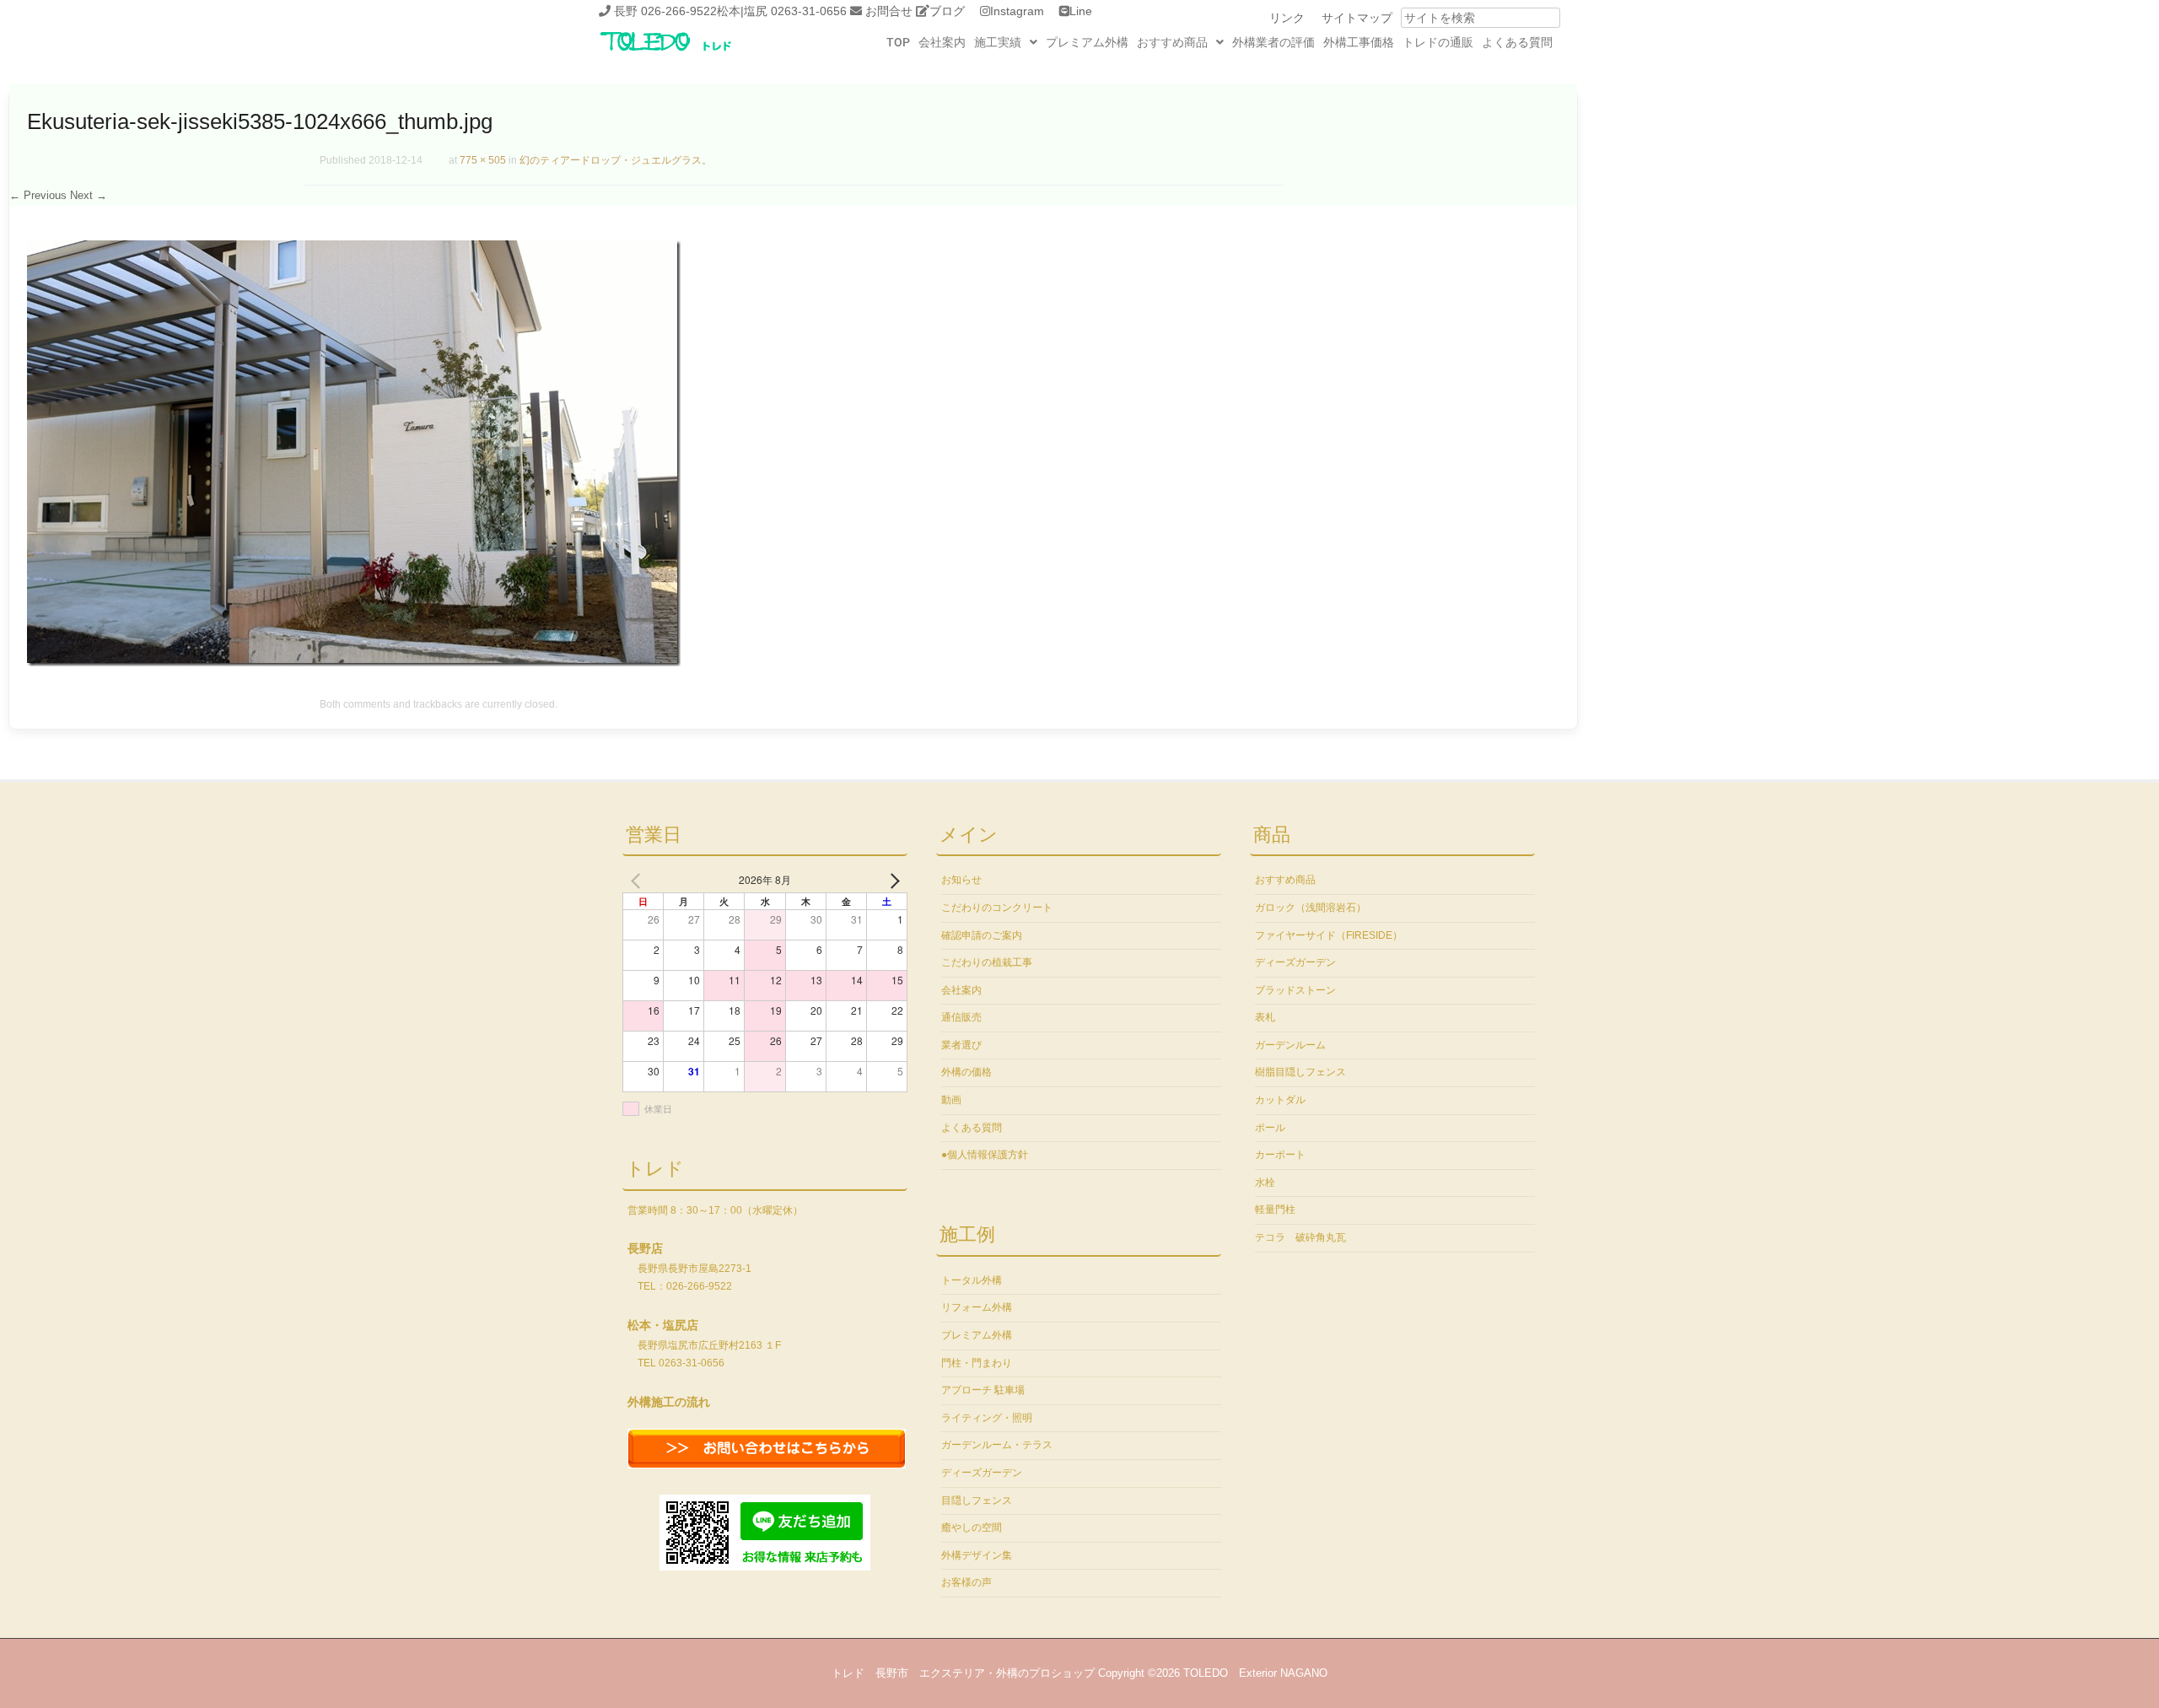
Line (1081, 11)
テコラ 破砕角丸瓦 (1300, 1237)
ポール (1270, 1128)
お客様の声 (966, 1582)
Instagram (1017, 11)
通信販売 (961, 1017)
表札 (1265, 1017)
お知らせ (961, 880)
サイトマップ (1357, 18)
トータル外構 (972, 1280)
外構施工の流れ (669, 1402)
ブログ (947, 11)
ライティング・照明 (987, 1418)
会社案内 (942, 42)
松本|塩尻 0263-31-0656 (782, 11)
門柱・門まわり (977, 1363)
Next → (89, 195)
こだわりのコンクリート (997, 908)
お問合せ (889, 11)
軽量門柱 (1275, 1210)
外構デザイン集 (977, 1555)
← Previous (38, 195)
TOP (898, 42)
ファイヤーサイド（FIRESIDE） (1329, 935)
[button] (1006, 42)
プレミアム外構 (1087, 42)
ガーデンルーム (1290, 1045)
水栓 (1265, 1183)
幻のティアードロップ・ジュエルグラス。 (616, 160)
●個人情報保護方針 (985, 1155)
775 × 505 (483, 160)
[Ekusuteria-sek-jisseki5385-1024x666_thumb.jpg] (354, 662)
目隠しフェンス (977, 1501)
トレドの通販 (1438, 42)
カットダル (1280, 1100)
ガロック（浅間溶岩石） (1311, 908)
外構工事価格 (1359, 42)
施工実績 (998, 42)
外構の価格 (966, 1072)
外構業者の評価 (1273, 42)
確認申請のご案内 (982, 935)
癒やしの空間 (972, 1528)
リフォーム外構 (977, 1307)
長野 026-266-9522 (665, 11)
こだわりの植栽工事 (987, 962)
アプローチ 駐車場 (983, 1390)
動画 (951, 1100)
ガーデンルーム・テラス (997, 1445)
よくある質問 (1517, 42)
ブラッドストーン (1295, 990)
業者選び (961, 1045)
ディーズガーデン (982, 1473)
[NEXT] (891, 880)
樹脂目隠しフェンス (1300, 1072)
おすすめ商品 (1172, 42)
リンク (1287, 18)
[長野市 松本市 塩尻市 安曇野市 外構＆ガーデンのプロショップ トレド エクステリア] (687, 52)
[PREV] (638, 880)
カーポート (1280, 1155)
